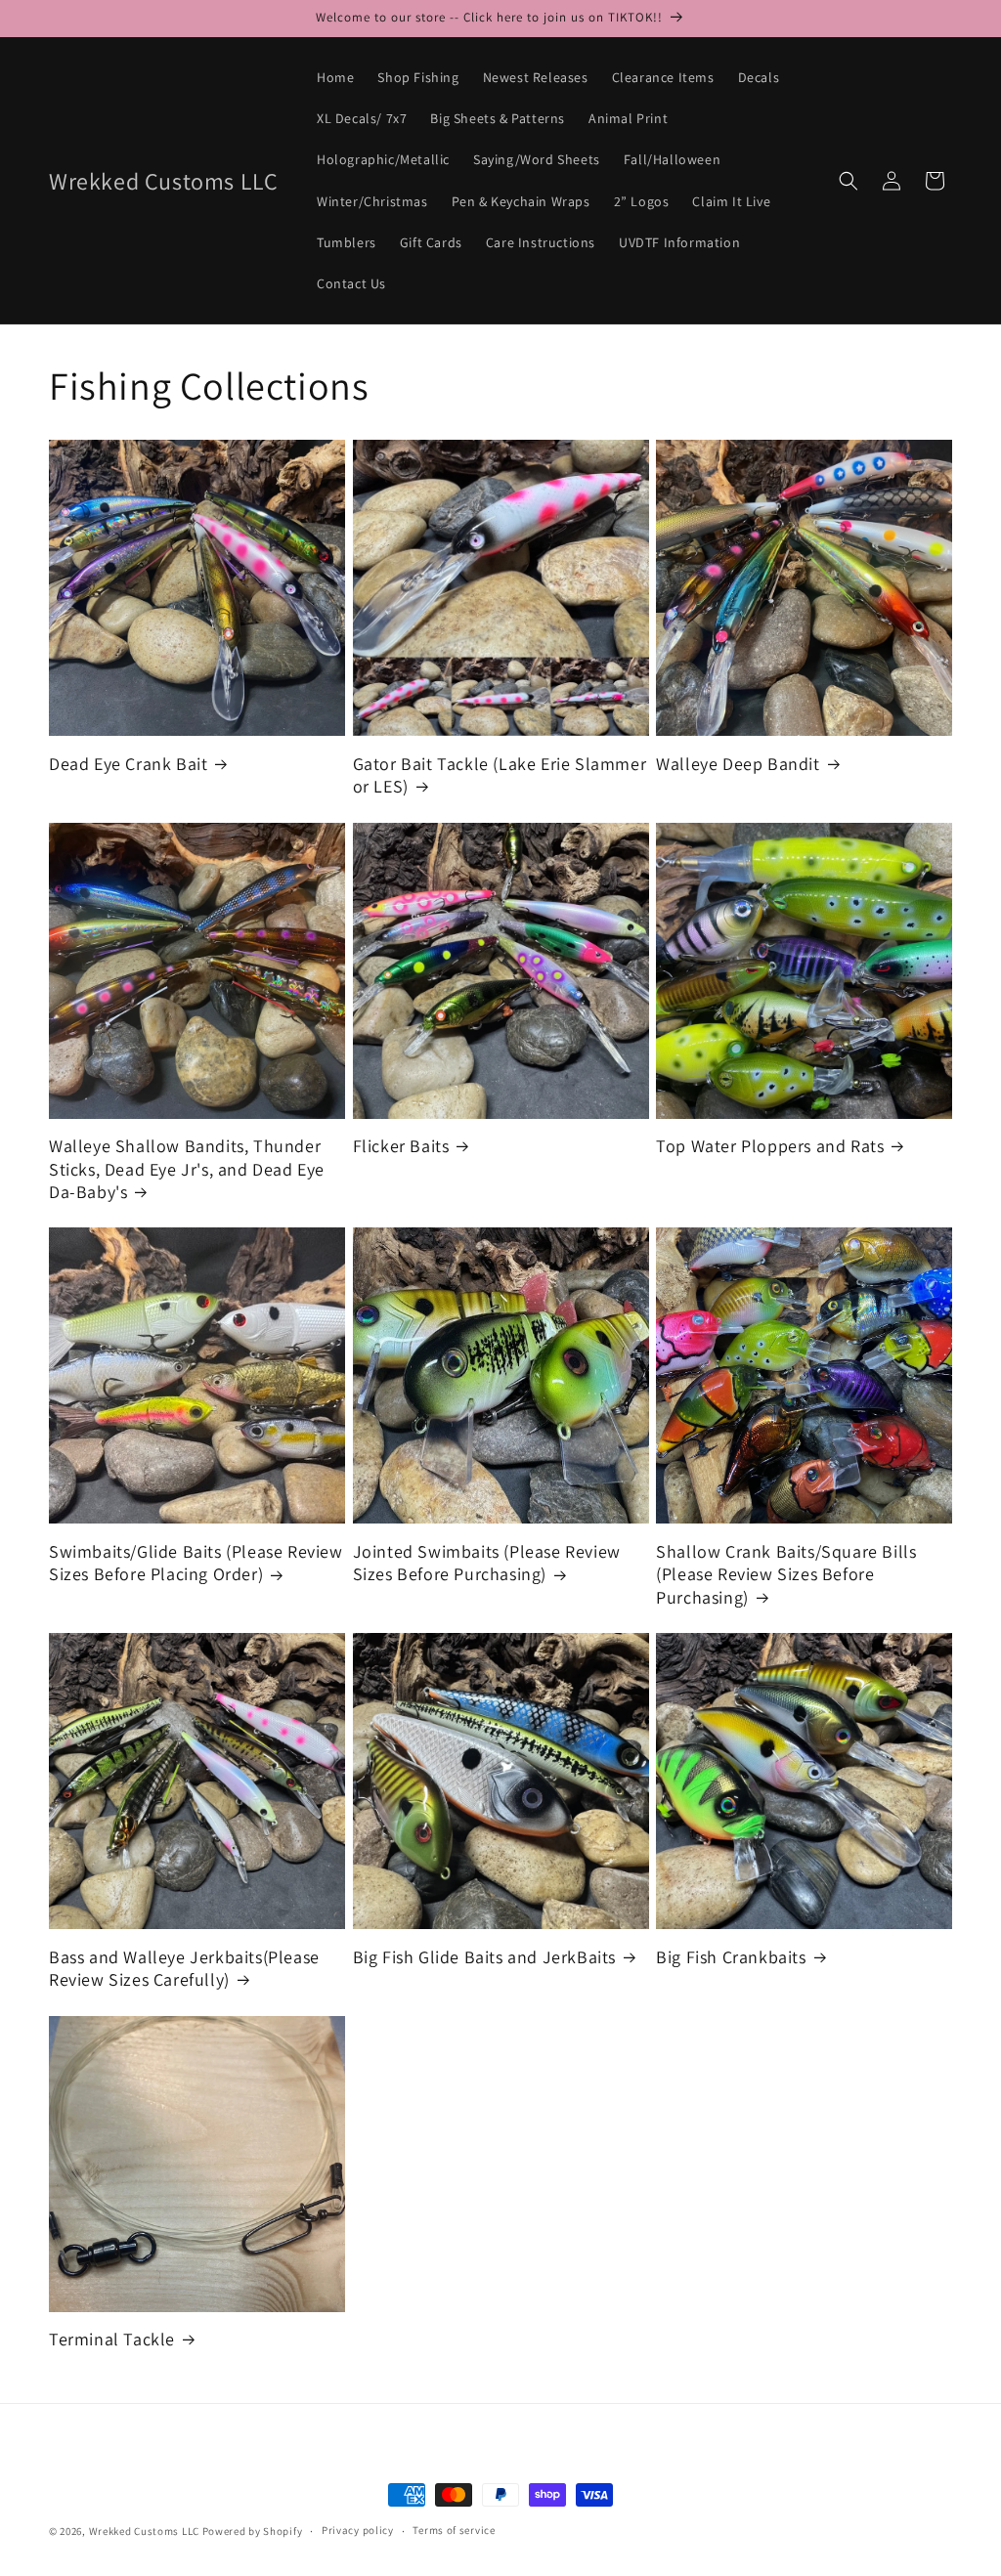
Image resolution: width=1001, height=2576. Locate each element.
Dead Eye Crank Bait (128, 764)
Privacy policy (358, 2530)
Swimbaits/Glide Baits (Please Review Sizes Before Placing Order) (196, 1563)
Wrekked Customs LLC (144, 2531)
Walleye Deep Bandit (738, 764)
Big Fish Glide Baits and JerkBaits (484, 1957)
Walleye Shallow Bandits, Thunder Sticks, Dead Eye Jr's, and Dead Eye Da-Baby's (187, 1169)
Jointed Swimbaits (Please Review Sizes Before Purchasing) (487, 1563)
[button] (849, 181)
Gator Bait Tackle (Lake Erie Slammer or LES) (500, 775)
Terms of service (454, 2530)
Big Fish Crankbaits (731, 1957)
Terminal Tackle (112, 2339)
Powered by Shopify (253, 2531)
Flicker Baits (401, 1146)
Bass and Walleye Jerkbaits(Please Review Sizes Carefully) (184, 1968)
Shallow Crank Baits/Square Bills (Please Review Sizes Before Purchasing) (786, 1574)
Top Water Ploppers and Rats (770, 1146)
